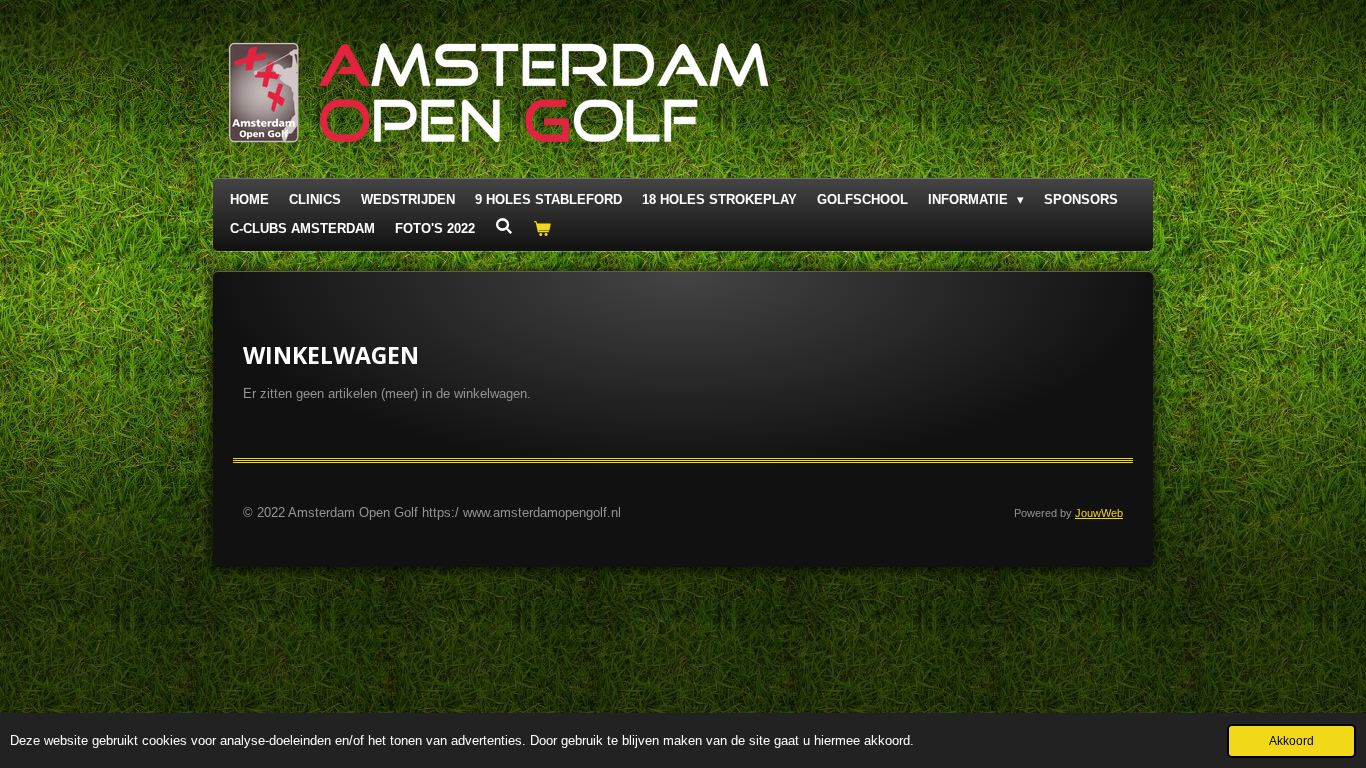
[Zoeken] (504, 226)
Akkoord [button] (1291, 740)
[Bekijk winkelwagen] (542, 229)
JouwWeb (1099, 513)
